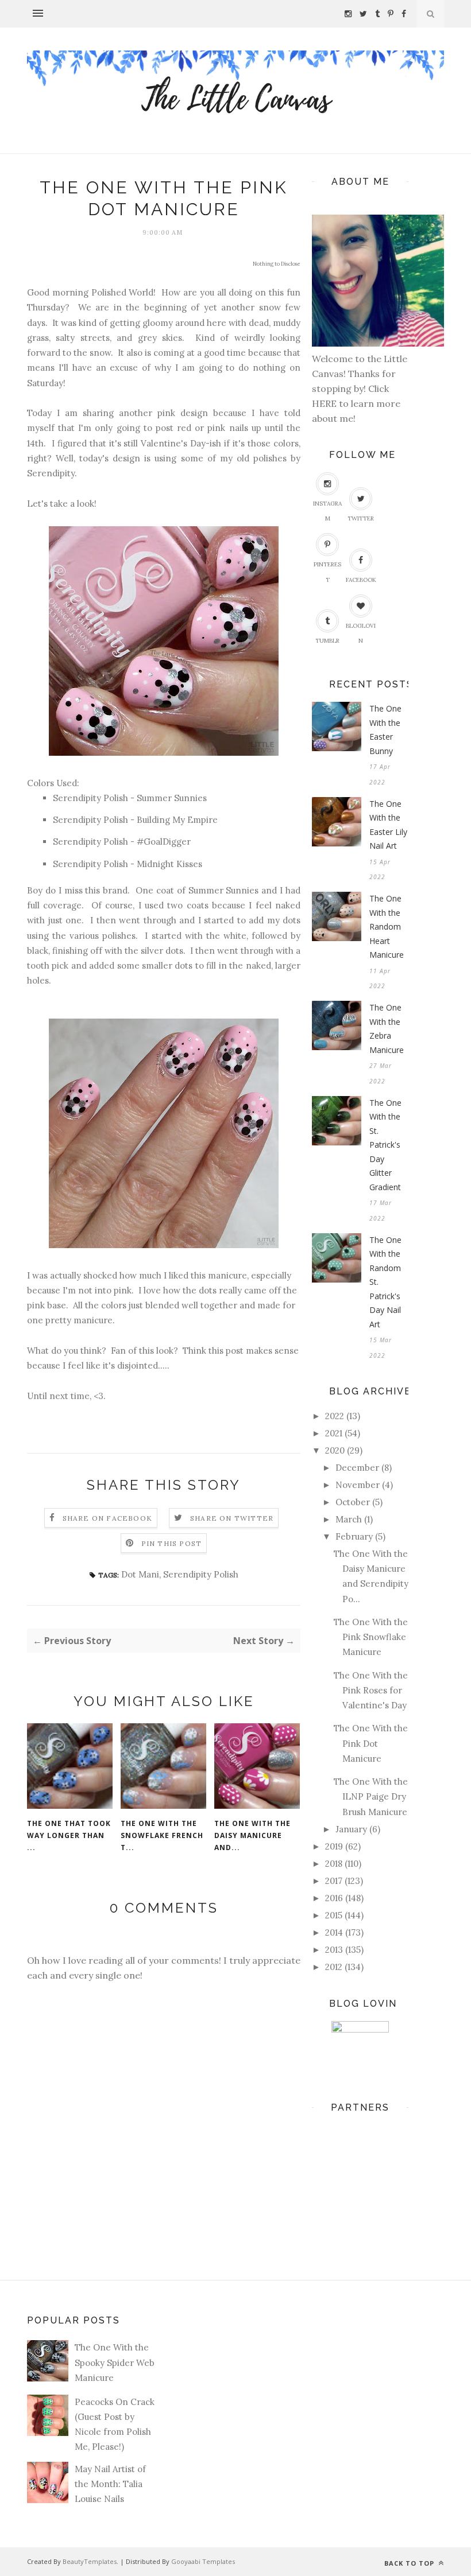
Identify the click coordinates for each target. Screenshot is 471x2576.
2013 (334, 1950)
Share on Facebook (107, 1518)
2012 (334, 1967)
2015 (334, 1915)
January (351, 1829)
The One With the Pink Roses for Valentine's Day (371, 1691)
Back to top (410, 2563)
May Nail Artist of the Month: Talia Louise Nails (110, 2484)
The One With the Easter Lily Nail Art (388, 825)
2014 (334, 1932)
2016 (334, 1898)
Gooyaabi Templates (203, 2561)
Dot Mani (140, 1574)
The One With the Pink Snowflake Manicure (371, 1637)
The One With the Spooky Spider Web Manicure (115, 2363)
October (353, 1502)
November (358, 1485)
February (354, 1536)
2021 (334, 1433)
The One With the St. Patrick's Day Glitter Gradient (385, 1145)
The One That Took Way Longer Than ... (69, 1835)
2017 (334, 1881)
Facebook (361, 580)
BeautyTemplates (90, 2561)
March (349, 1519)
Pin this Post (172, 1543)
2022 (335, 1416)
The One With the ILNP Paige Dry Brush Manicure (371, 1797)
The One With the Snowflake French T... (162, 1835)
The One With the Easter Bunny (385, 730)
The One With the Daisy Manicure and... (252, 1835)
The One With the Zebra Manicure (387, 1029)
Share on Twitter (232, 1518)
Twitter (361, 518)
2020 (335, 1450)
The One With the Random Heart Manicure (387, 926)
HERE (325, 403)
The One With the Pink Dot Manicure (371, 1743)
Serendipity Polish (201, 1574)
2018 (334, 1864)
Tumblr (327, 641)
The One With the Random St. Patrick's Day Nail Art (385, 1282)
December (357, 1468)
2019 (334, 1846)
